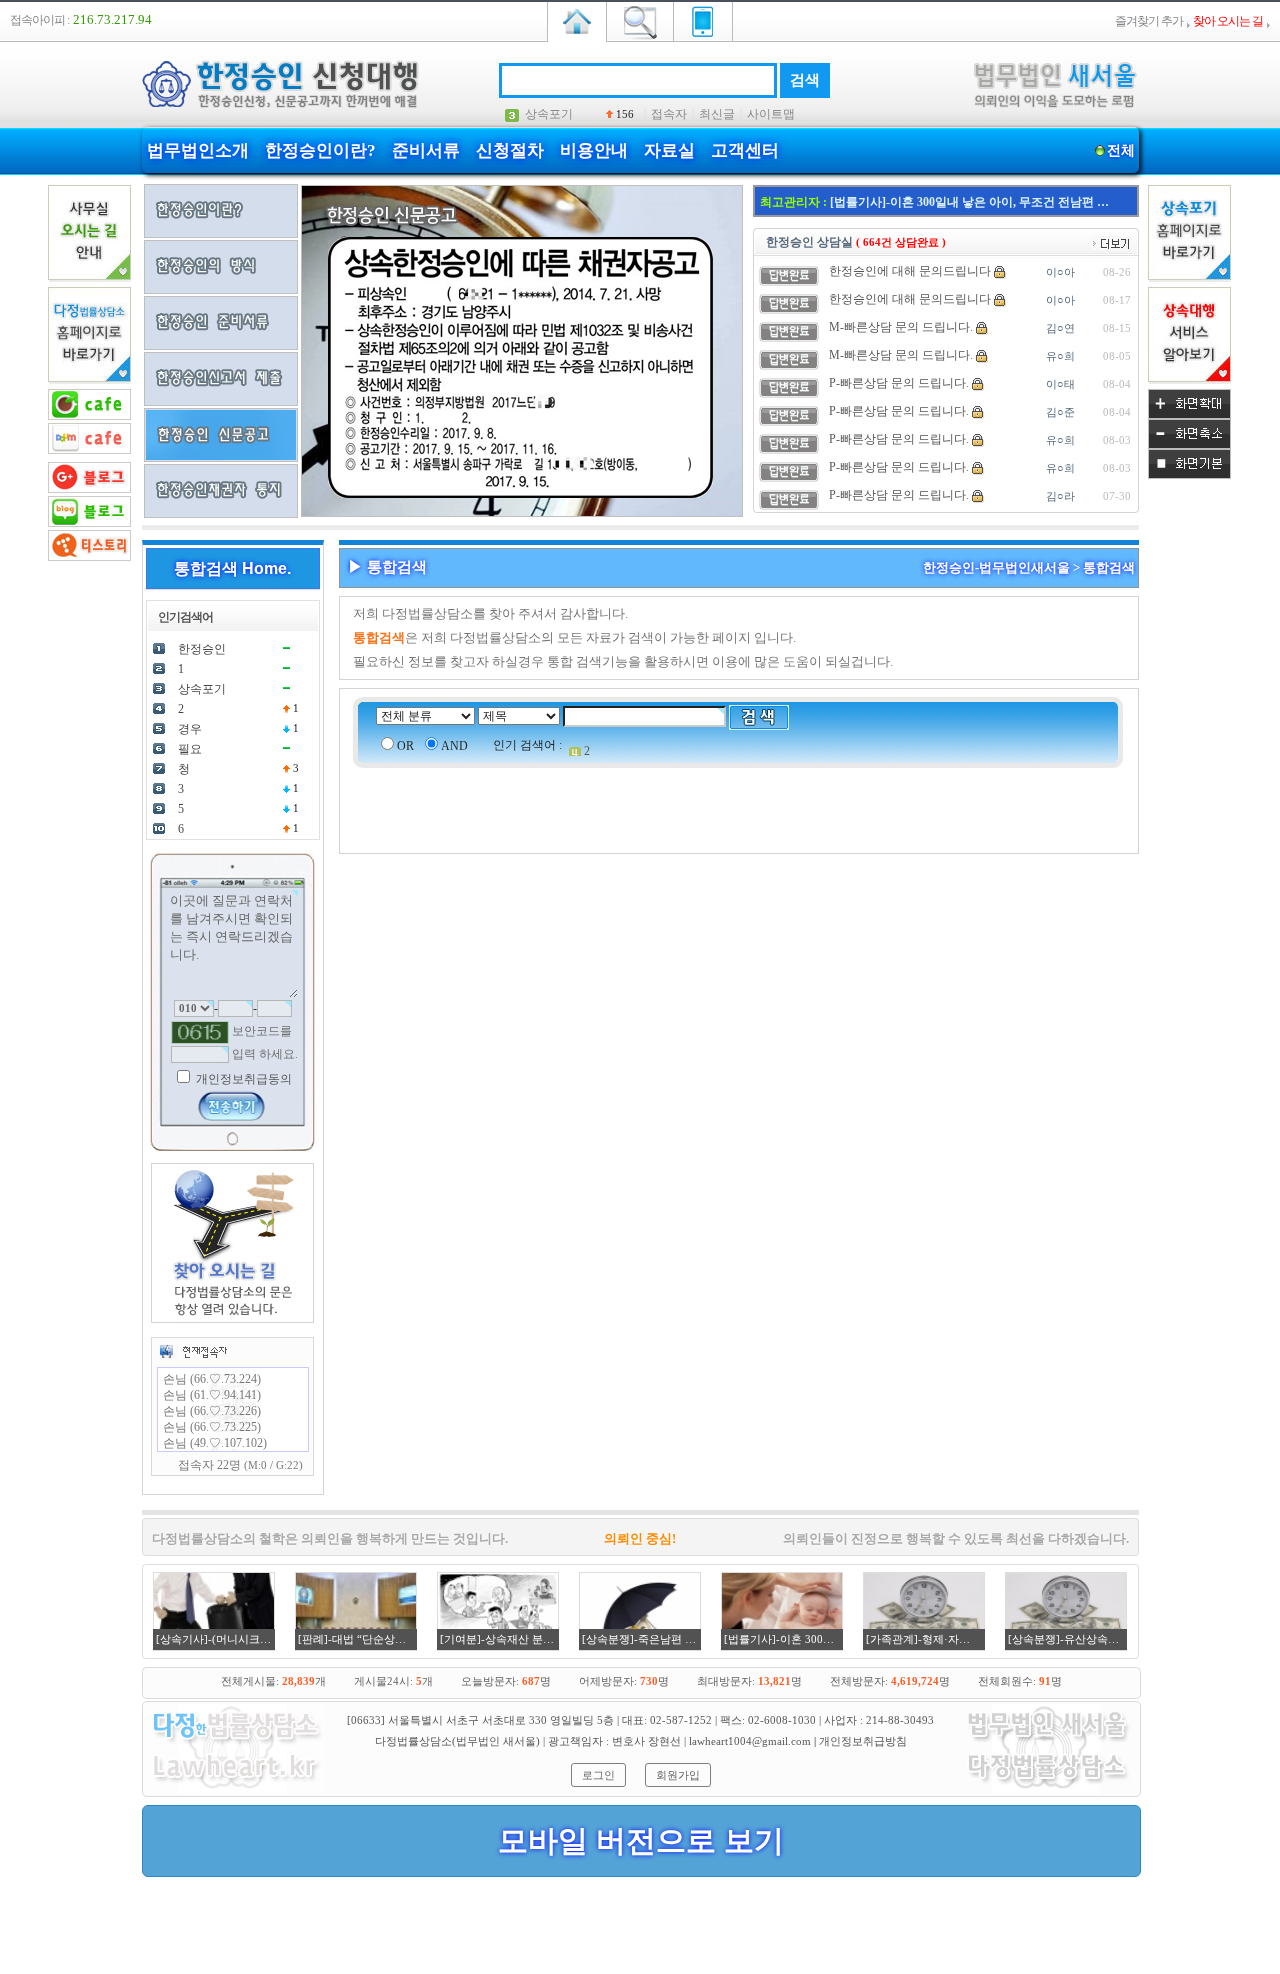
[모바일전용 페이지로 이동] (703, 20)
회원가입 (678, 1775)
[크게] (1189, 415)
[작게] (1189, 445)
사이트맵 (771, 114)
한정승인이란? (320, 150)
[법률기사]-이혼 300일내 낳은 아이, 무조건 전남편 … (969, 202)
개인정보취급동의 (242, 1079)
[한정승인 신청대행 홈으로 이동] (577, 20)
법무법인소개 (198, 150)
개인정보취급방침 (863, 1741)
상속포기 (549, 114)
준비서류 (426, 150)
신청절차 (510, 150)
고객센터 (745, 150)
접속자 (669, 114)
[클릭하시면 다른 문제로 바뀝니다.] (200, 1032)
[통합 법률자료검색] (640, 20)
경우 (190, 729)
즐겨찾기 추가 (1149, 21)
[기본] (1189, 475)
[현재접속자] (193, 1351)
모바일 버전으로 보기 (641, 1840)
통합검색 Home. (232, 568)
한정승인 (202, 649)
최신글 (717, 114)
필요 (190, 749)
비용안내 (594, 150)
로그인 (598, 1775)
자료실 (669, 150)
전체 (1121, 150)
